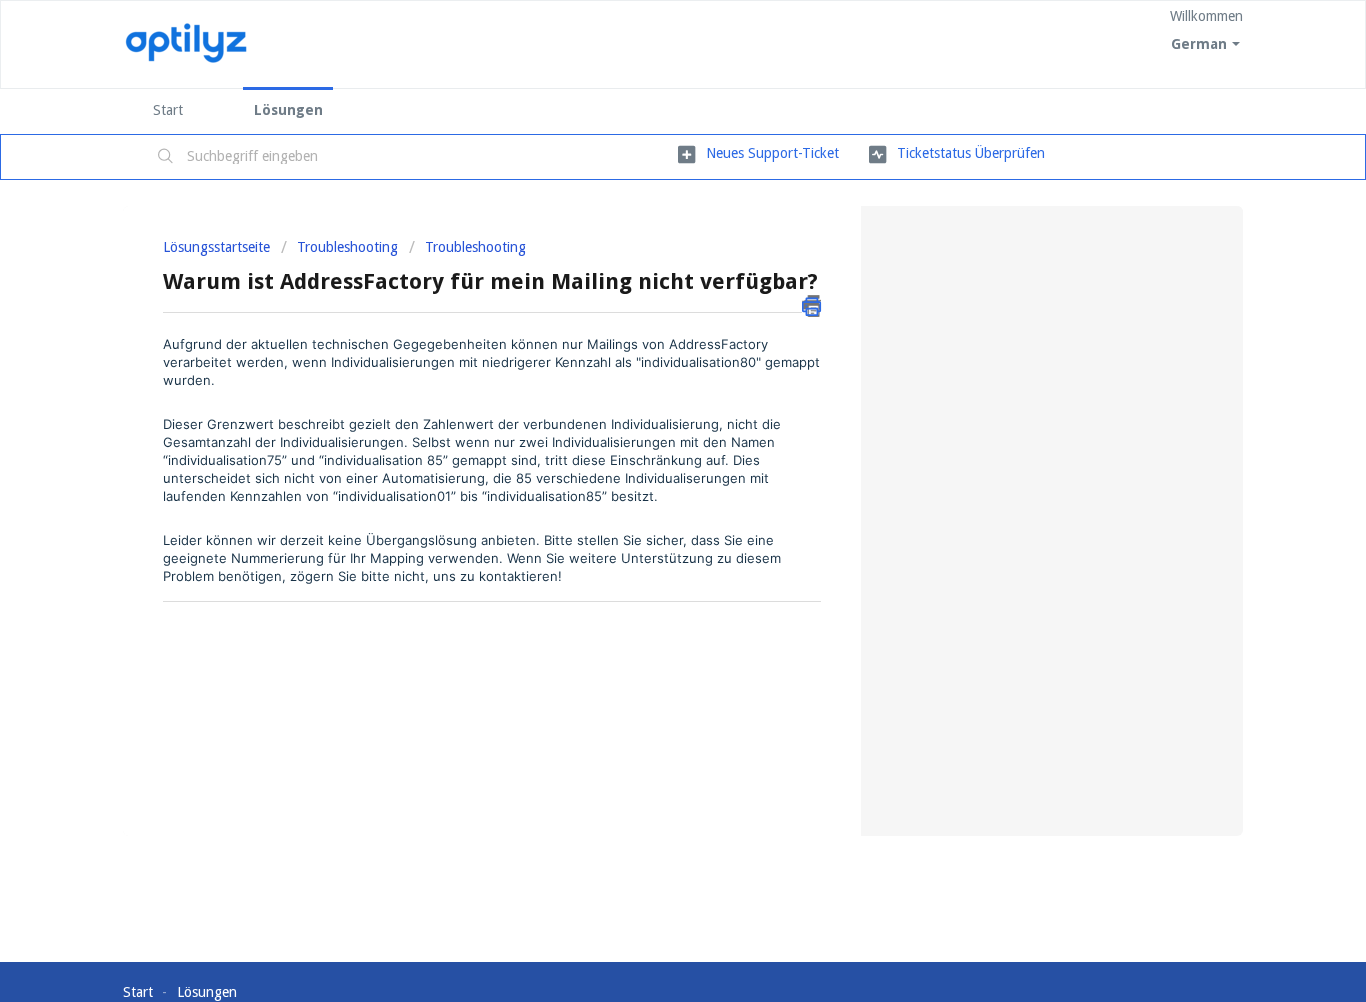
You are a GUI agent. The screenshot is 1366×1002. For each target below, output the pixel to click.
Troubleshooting (347, 247)
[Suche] (166, 157)
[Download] (646, 236)
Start (168, 110)
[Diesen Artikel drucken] (811, 306)
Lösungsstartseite (218, 247)
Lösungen (288, 110)
